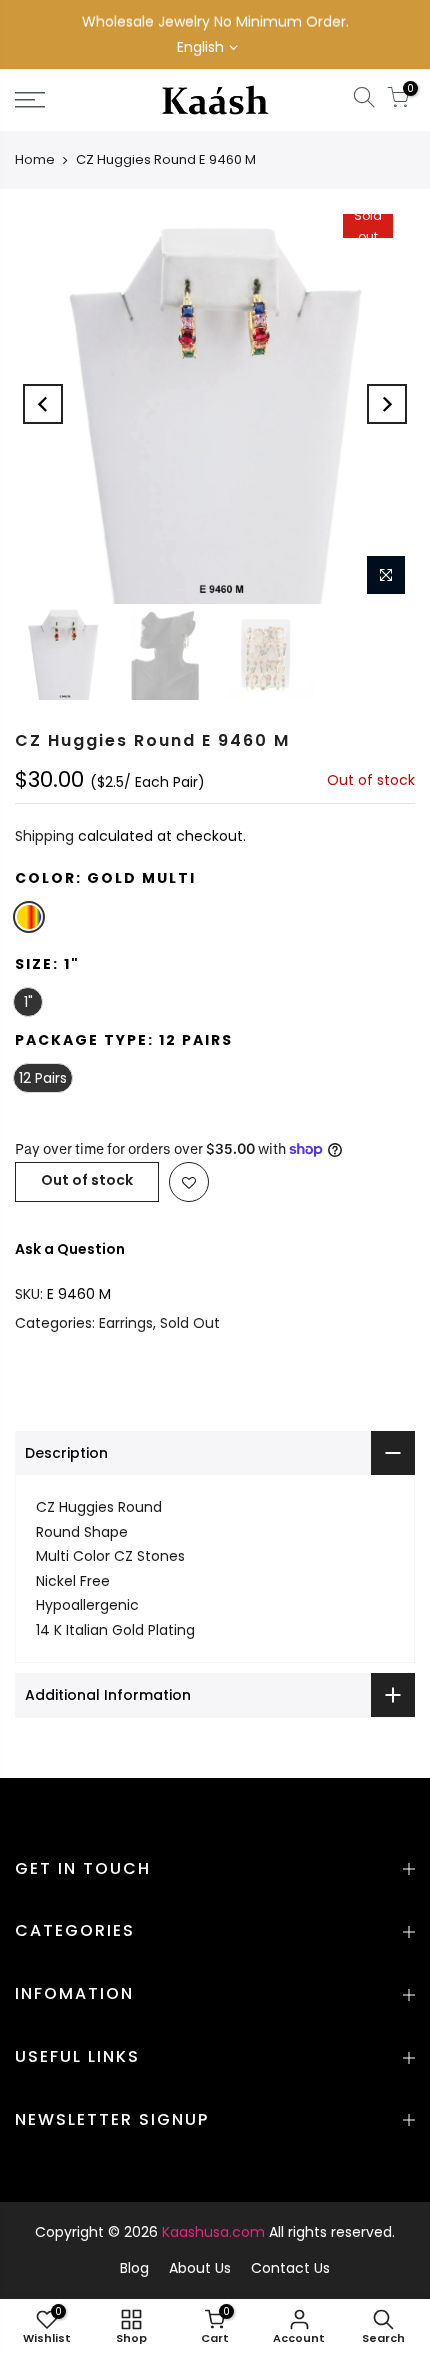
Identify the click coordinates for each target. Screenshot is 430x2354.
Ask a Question (70, 1249)
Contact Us (290, 2268)
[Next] (387, 404)
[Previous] (43, 404)
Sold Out (190, 1323)
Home (35, 159)
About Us (200, 2268)
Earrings (126, 1323)
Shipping (44, 836)
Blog (134, 2268)
